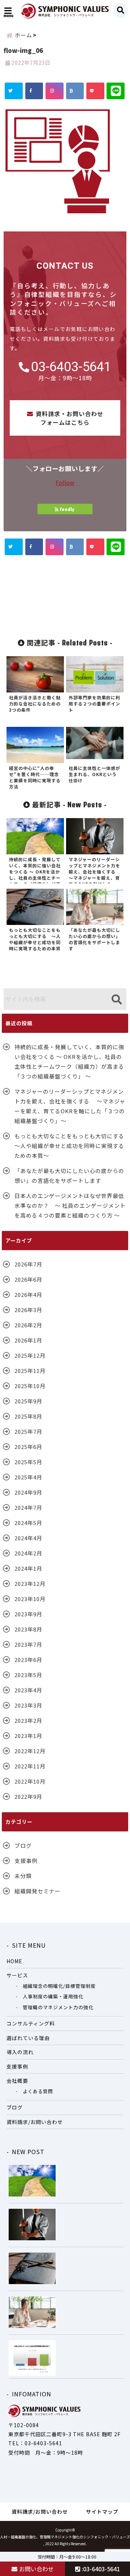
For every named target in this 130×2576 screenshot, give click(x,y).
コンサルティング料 (31, 2023)
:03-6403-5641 (100, 2569)
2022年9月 (28, 1796)
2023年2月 (28, 1720)
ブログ (23, 1845)
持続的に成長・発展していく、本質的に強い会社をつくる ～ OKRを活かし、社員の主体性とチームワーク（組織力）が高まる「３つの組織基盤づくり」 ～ (69, 1061)
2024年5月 (28, 1523)
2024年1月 (28, 1568)
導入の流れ (20, 2052)
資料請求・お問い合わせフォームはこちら (70, 418)
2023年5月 (28, 1675)
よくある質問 (38, 2091)
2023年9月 (28, 1614)
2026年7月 (28, 1264)
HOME (14, 1961)
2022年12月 (30, 1751)
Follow (65, 482)
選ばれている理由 (28, 2038)
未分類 (23, 1876)
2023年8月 (28, 1629)
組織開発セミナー (38, 1891)
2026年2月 (28, 1325)
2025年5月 (28, 1462)
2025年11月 (30, 1371)
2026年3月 (28, 1310)
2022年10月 (30, 1781)
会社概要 (17, 2081)
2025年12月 (30, 1355)
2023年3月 (28, 1705)
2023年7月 (28, 1644)
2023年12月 (30, 1584)
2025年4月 (28, 1477)
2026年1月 (28, 1340)
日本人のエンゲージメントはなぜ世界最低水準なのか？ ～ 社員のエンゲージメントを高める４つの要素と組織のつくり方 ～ (70, 1205)
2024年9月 (28, 1492)
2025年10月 (30, 1386)
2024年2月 (28, 1553)
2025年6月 (28, 1447)
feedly (67, 509)
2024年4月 (28, 1538)
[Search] (116, 1000)
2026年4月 (28, 1295)
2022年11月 (30, 1766)
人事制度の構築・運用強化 (53, 1996)
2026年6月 (28, 1279)
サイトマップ (102, 2512)
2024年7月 (28, 1507)
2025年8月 (28, 1416)
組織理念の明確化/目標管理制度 (59, 1986)
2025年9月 (28, 1401)
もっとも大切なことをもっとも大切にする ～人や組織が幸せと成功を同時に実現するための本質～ (71, 1146)
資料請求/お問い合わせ (35, 2122)
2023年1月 (28, 1736)
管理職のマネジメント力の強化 (58, 2007)
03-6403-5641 (71, 367)
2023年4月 (28, 1690)
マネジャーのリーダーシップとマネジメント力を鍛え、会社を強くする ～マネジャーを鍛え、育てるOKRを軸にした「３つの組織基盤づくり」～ (70, 1106)
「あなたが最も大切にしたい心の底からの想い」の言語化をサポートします (69, 1176)
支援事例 (26, 1861)
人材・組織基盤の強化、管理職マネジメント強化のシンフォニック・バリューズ (65, 2537)
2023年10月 (30, 1599)
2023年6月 (28, 1660)
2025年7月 (28, 1431)
